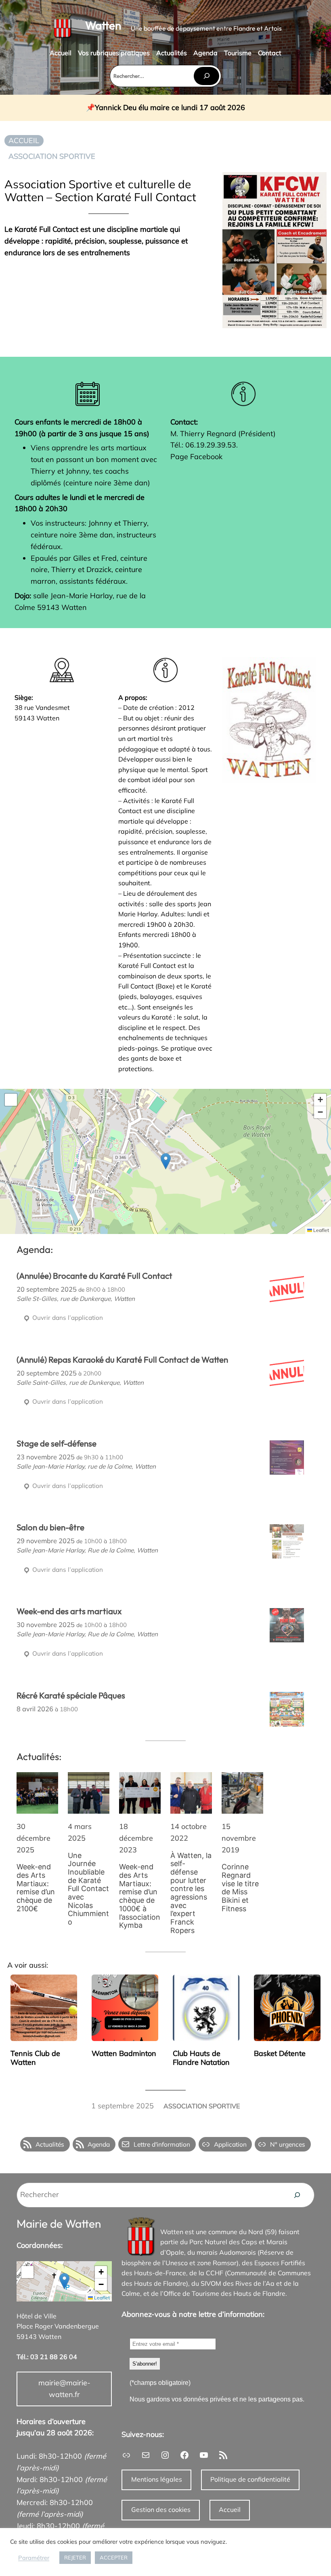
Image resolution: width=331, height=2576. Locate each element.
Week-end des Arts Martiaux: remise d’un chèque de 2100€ (36, 1888)
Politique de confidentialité (250, 2479)
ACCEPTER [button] (114, 2557)
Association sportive (52, 156)
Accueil (230, 2509)
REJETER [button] (75, 2557)
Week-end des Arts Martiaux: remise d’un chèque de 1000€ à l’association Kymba (140, 1896)
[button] (166, 1161)
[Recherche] (297, 2195)
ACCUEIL (24, 140)
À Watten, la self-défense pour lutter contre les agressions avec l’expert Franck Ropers (191, 1893)
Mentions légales (157, 2479)
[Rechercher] (206, 76)
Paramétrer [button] (34, 2558)
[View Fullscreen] (11, 1100)
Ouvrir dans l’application (67, 1318)
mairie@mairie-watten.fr (64, 2389)
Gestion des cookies (161, 2509)
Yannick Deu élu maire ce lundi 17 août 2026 (170, 108)
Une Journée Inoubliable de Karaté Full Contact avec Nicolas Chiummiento (88, 1889)
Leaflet (321, 1230)
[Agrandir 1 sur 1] (306, 668)
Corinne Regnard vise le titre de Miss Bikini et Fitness (240, 1888)
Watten (103, 25)
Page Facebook (196, 457)
